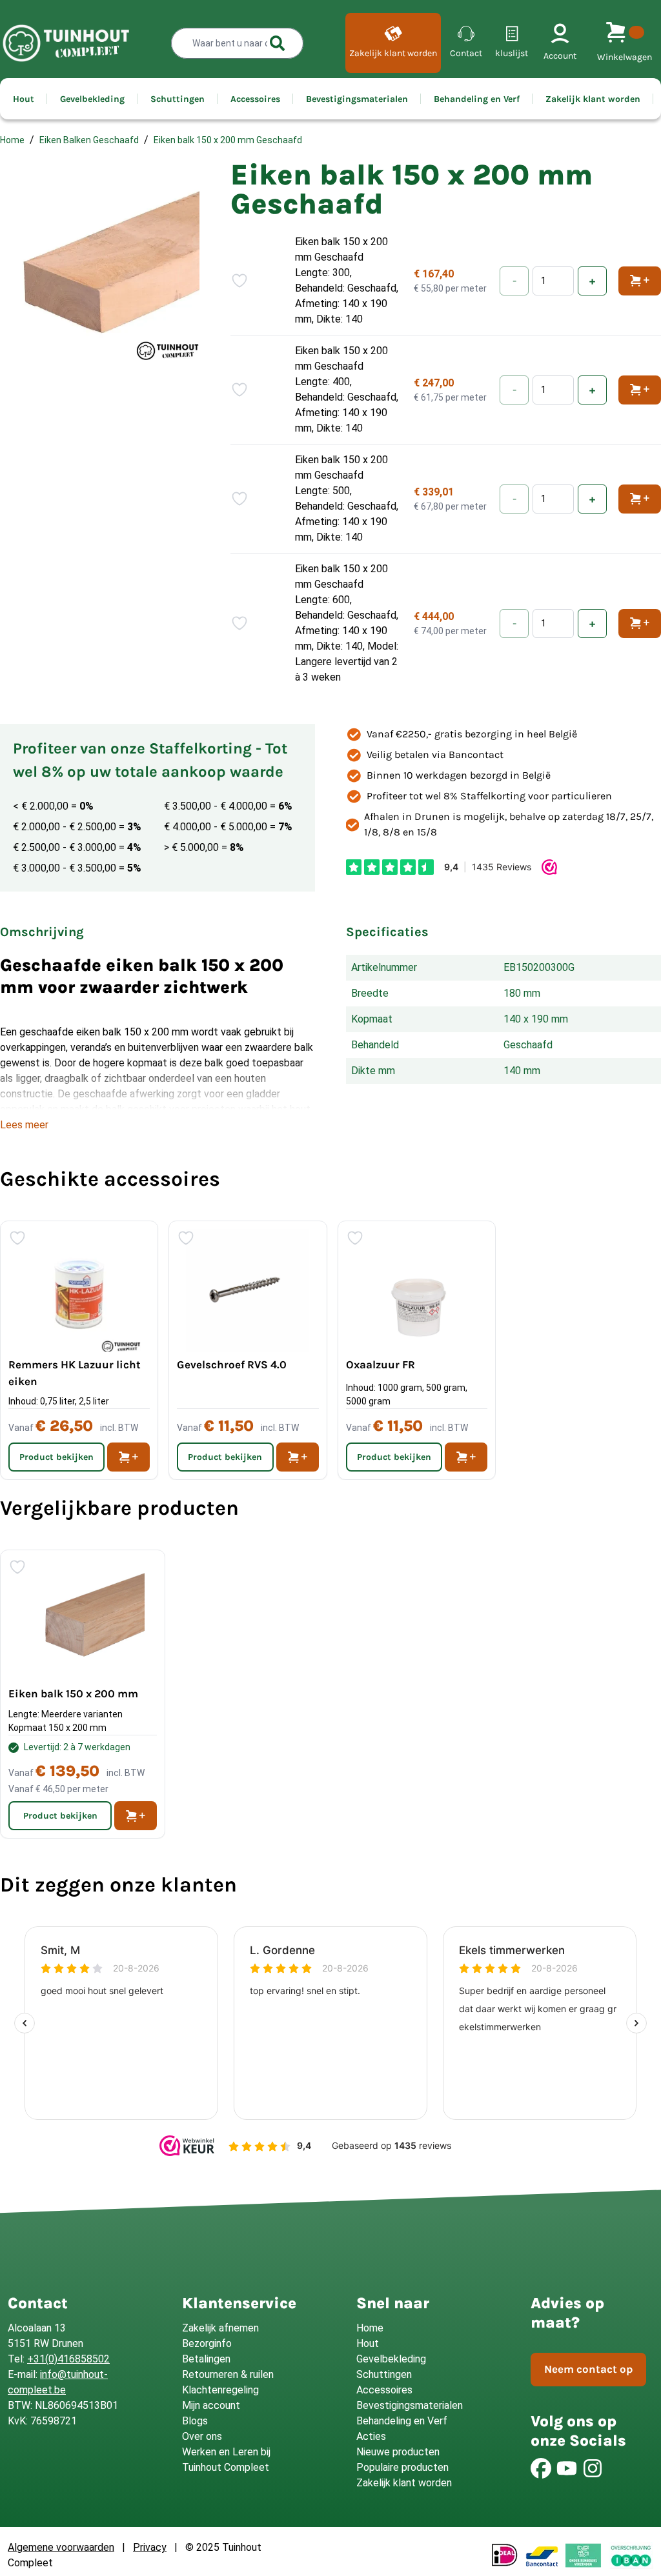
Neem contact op (588, 2369)
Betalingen (206, 2359)
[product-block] (83, 1694)
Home (12, 140)
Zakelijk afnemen (220, 2328)
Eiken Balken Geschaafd (89, 140)
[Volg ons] (541, 2468)
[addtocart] (128, 1457)
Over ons (202, 2436)
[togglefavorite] (239, 281)
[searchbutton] (278, 43)
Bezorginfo (207, 2343)
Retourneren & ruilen (228, 2374)
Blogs (195, 2421)
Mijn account (211, 2405)
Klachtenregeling (220, 2390)
